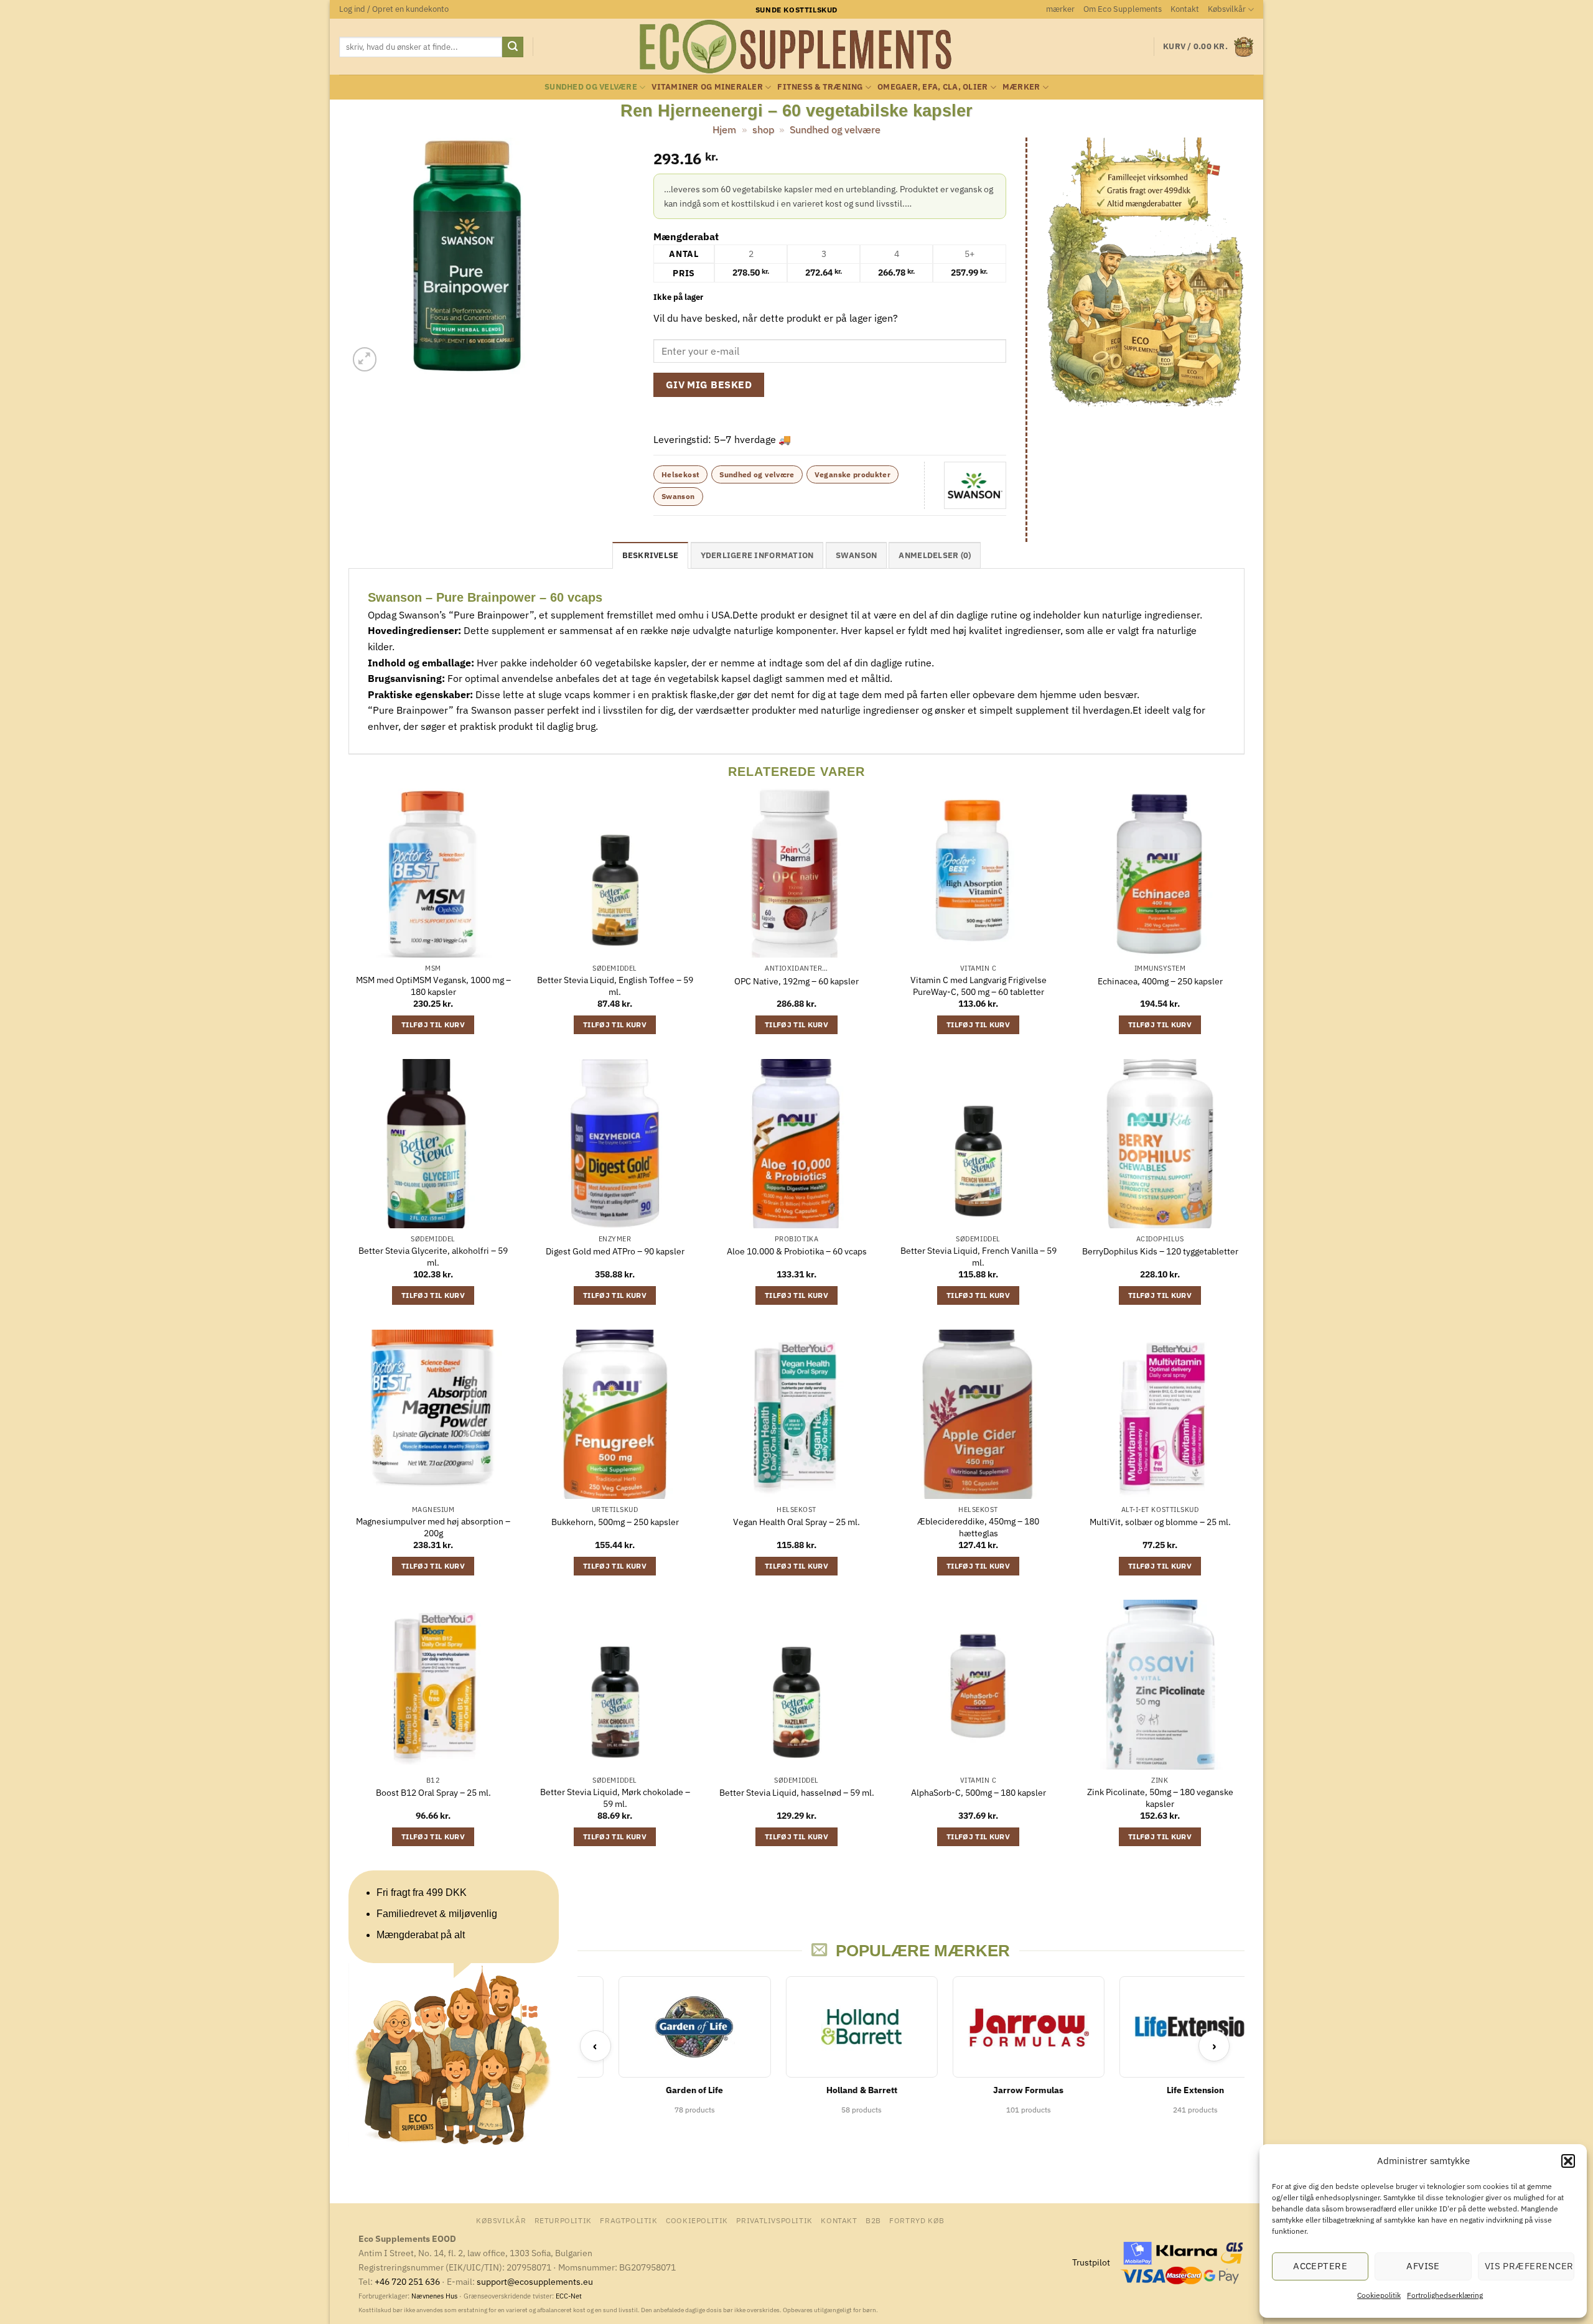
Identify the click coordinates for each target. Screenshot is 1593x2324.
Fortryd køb (917, 2220)
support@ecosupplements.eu (535, 2281)
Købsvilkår (1227, 9)
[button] (1568, 2161)
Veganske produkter (853, 474)
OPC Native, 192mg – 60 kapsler (796, 981)
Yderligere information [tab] (757, 555)
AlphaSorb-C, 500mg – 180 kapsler (979, 1793)
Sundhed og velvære (591, 87)
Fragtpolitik (628, 2220)
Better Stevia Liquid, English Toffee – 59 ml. (615, 986)
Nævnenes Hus (435, 2296)
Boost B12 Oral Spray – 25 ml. (433, 1793)
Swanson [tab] (857, 555)
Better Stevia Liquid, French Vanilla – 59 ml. (979, 1257)
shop (763, 129)
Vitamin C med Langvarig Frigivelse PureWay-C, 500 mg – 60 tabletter (979, 986)
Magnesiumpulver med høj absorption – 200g (433, 1527)
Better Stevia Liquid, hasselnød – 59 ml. (797, 1793)
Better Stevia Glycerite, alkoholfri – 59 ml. (433, 1257)
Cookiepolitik (1379, 2295)
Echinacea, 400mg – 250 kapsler (1160, 981)
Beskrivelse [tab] (651, 555)
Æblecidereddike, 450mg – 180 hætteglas (978, 1527)
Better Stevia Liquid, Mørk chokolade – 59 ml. (615, 1798)
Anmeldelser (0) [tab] (935, 555)
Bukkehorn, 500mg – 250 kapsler (615, 1522)
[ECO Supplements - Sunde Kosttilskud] (797, 47)
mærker (1060, 9)
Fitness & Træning (820, 87)
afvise (1423, 2266)
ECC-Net (569, 2296)
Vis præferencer (1529, 2266)
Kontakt (1185, 9)
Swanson (678, 496)
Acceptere (1320, 2266)
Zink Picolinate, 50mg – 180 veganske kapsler (1160, 1798)
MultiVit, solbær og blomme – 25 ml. (1160, 1522)
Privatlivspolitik (774, 2220)
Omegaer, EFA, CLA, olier (932, 87)
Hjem (724, 129)
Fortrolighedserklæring (1445, 2295)
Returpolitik (563, 2220)
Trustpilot (1091, 2262)
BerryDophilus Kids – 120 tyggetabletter (1160, 1251)
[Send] (513, 47)
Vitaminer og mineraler (707, 87)
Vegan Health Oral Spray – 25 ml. (796, 1522)
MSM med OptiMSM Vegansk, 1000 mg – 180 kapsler (433, 986)
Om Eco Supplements (1123, 9)
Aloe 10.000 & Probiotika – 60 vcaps (797, 1251)
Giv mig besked (709, 385)
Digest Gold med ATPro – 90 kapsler (615, 1251)
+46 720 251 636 (407, 2281)
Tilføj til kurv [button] (433, 1024)
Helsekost (680, 474)
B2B (873, 2220)
